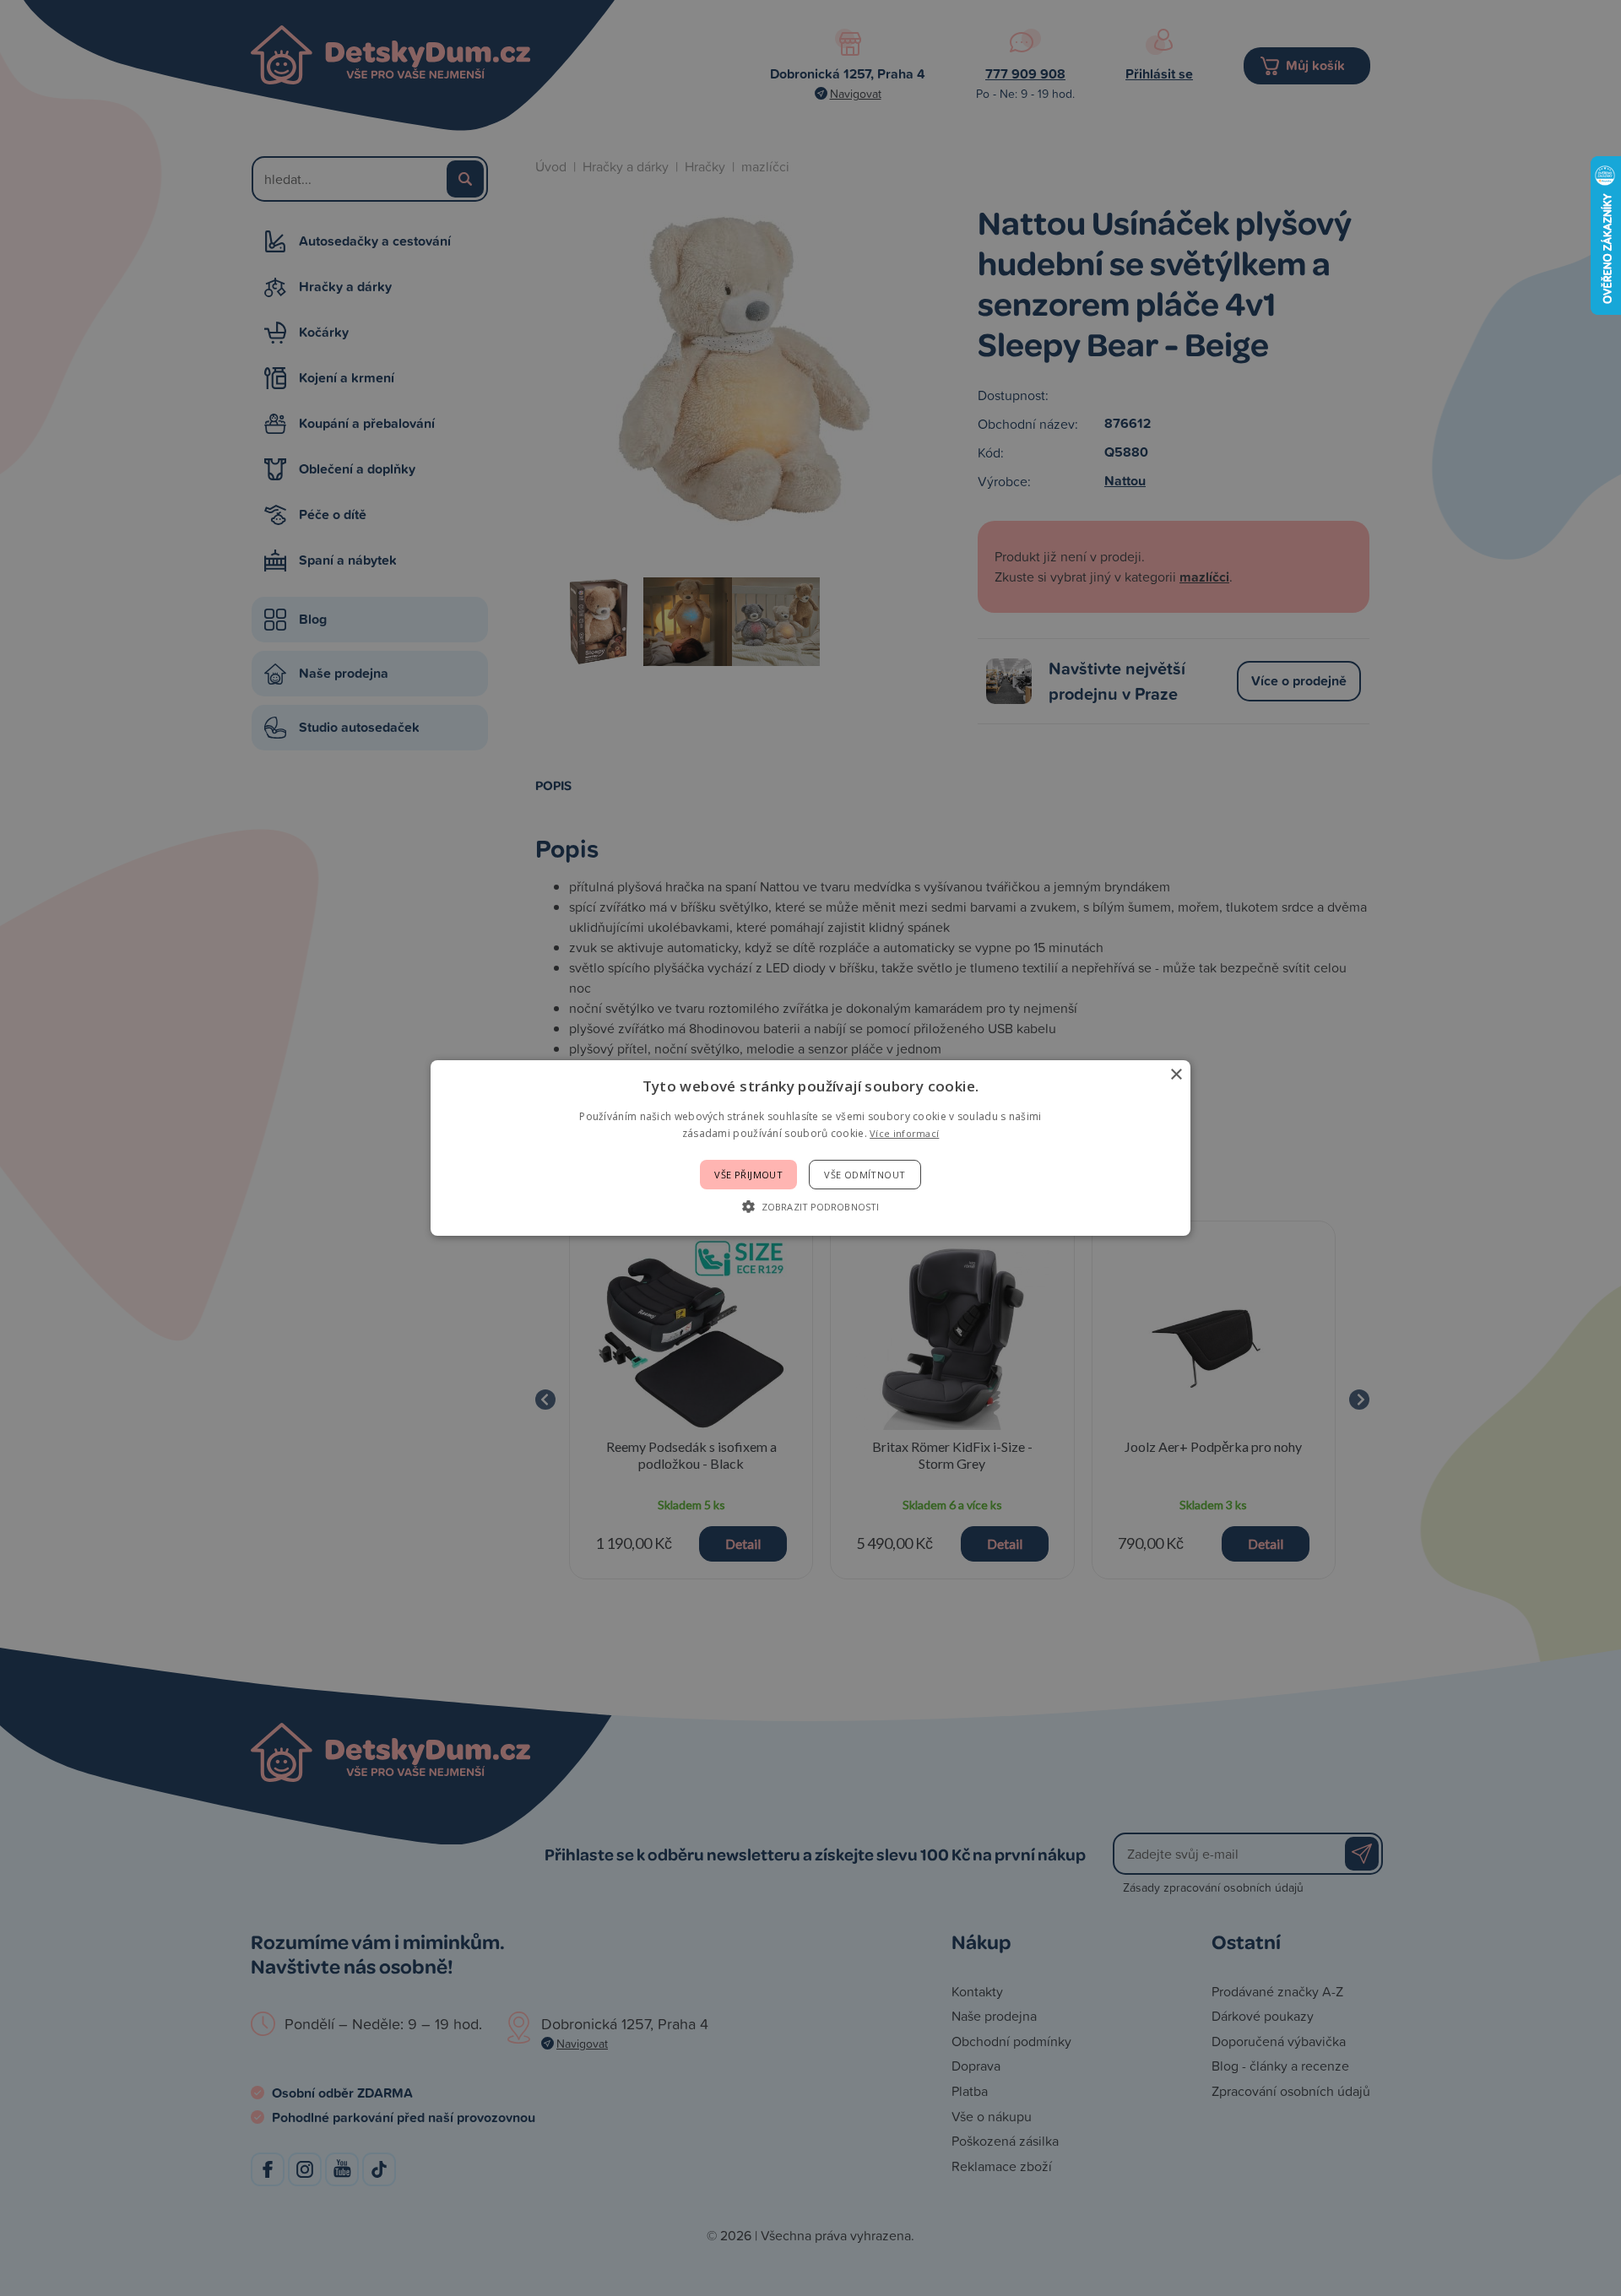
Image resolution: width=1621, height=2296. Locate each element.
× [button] (1176, 1075)
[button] (810, 1206)
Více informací (904, 1133)
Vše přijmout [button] (748, 1175)
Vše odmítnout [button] (865, 1175)
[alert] (810, 1148)
